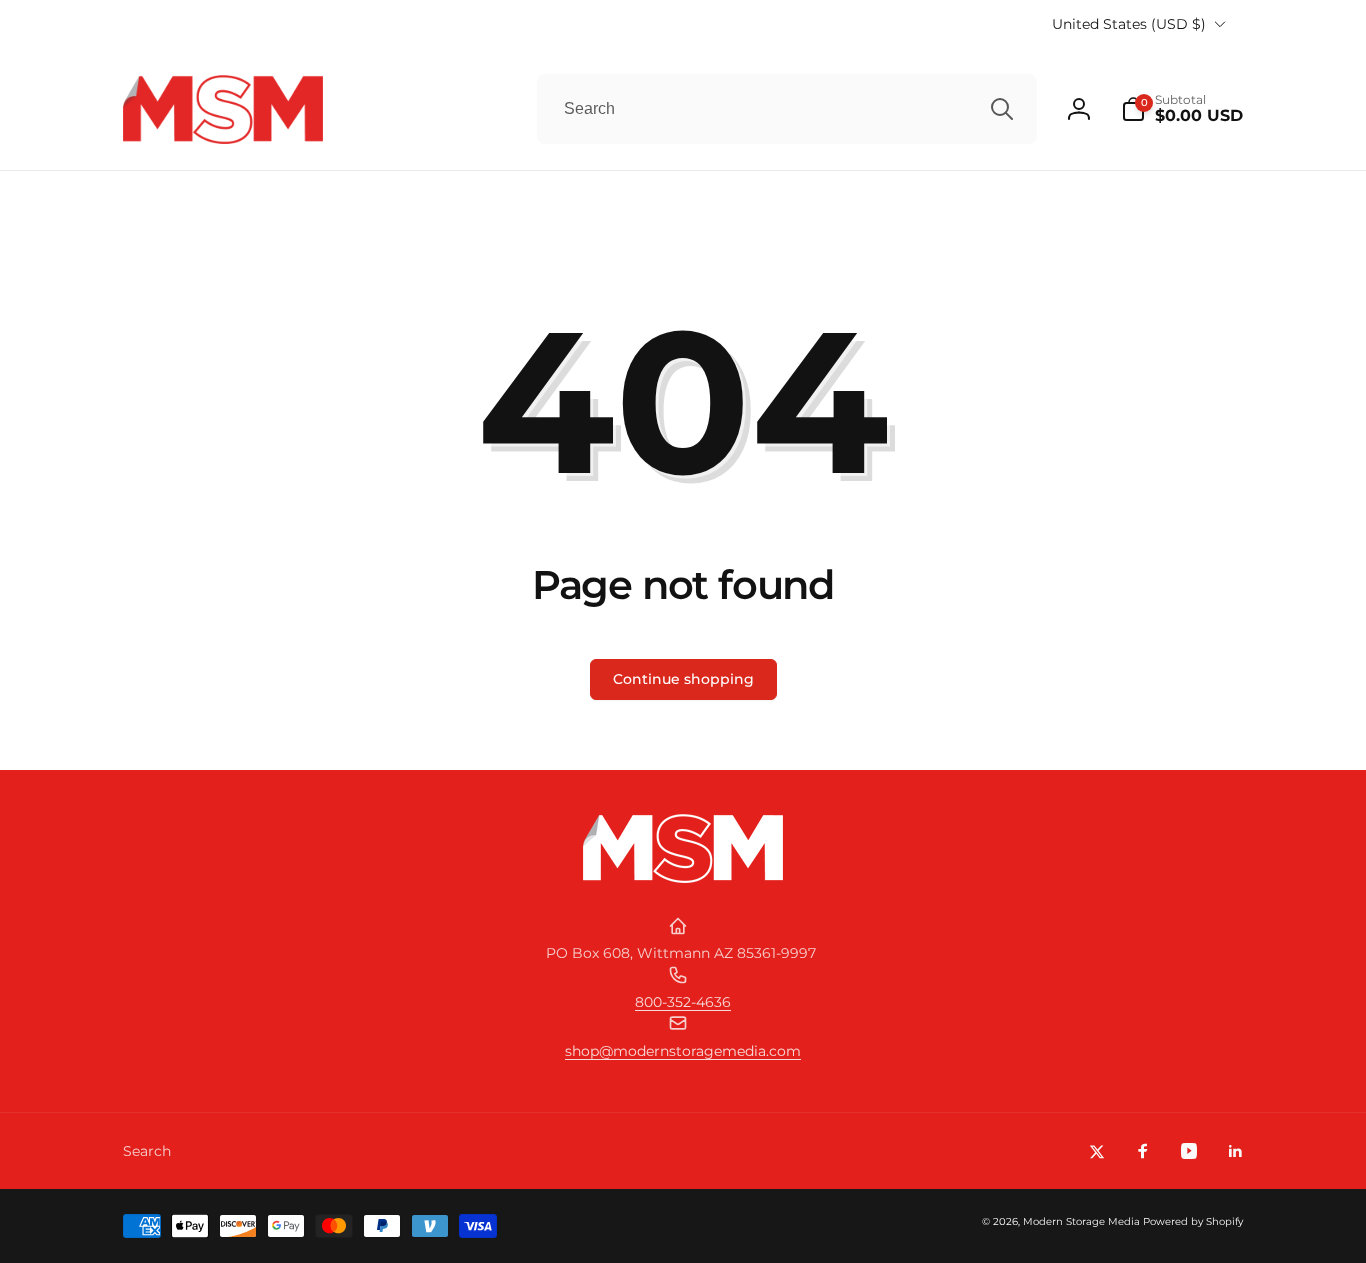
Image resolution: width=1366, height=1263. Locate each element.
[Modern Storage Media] (683, 877)
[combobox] (787, 109)
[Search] (1002, 109)
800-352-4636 (683, 1002)
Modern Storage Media (1081, 1221)
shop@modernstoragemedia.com (683, 1051)
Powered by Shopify (1193, 1221)
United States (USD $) (1129, 24)
